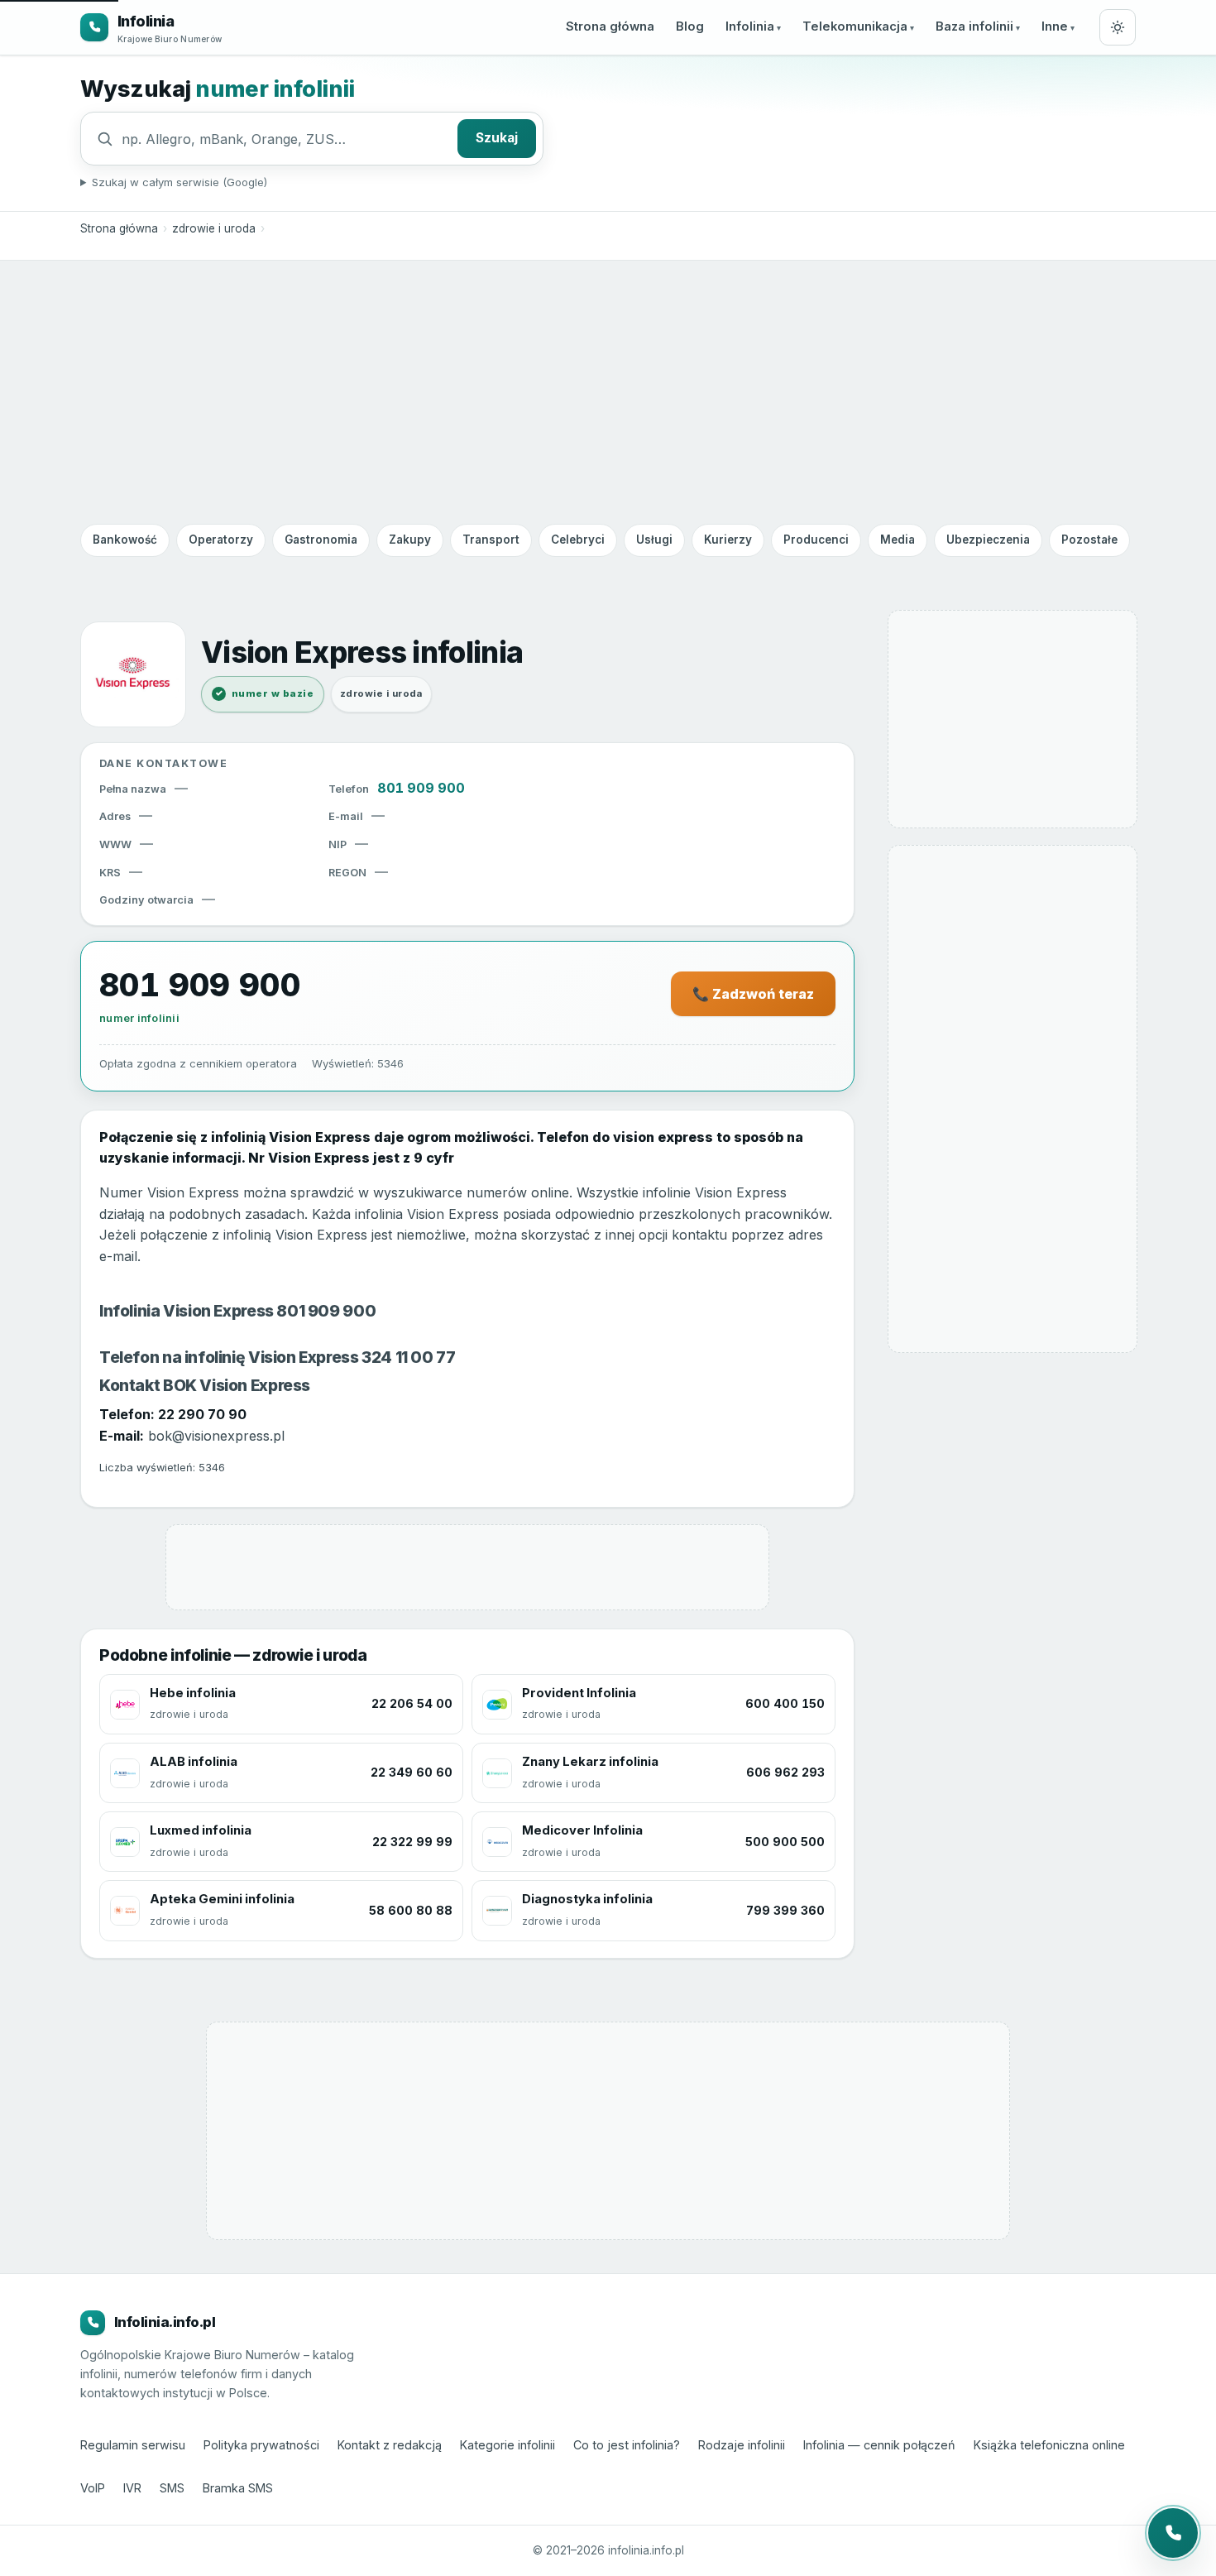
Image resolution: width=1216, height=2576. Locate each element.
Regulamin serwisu (133, 2445)
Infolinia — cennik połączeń (879, 2445)
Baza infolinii (974, 26)
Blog (690, 26)
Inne (1055, 26)
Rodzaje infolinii (742, 2445)
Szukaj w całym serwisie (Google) (180, 182)
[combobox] (285, 139)
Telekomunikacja (855, 26)
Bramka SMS (238, 2488)
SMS (172, 2488)
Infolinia (750, 26)
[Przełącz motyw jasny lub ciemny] (1118, 27)
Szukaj (497, 138)
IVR (132, 2488)
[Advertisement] (608, 391)
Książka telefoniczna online (1049, 2445)
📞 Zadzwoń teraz (753, 994)
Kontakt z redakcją (390, 2445)
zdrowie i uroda (214, 228)
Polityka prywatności (261, 2445)
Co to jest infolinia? (627, 2445)
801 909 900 (421, 788)
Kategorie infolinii (507, 2445)
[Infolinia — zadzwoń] (1173, 2533)
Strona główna (610, 26)
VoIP (93, 2488)
